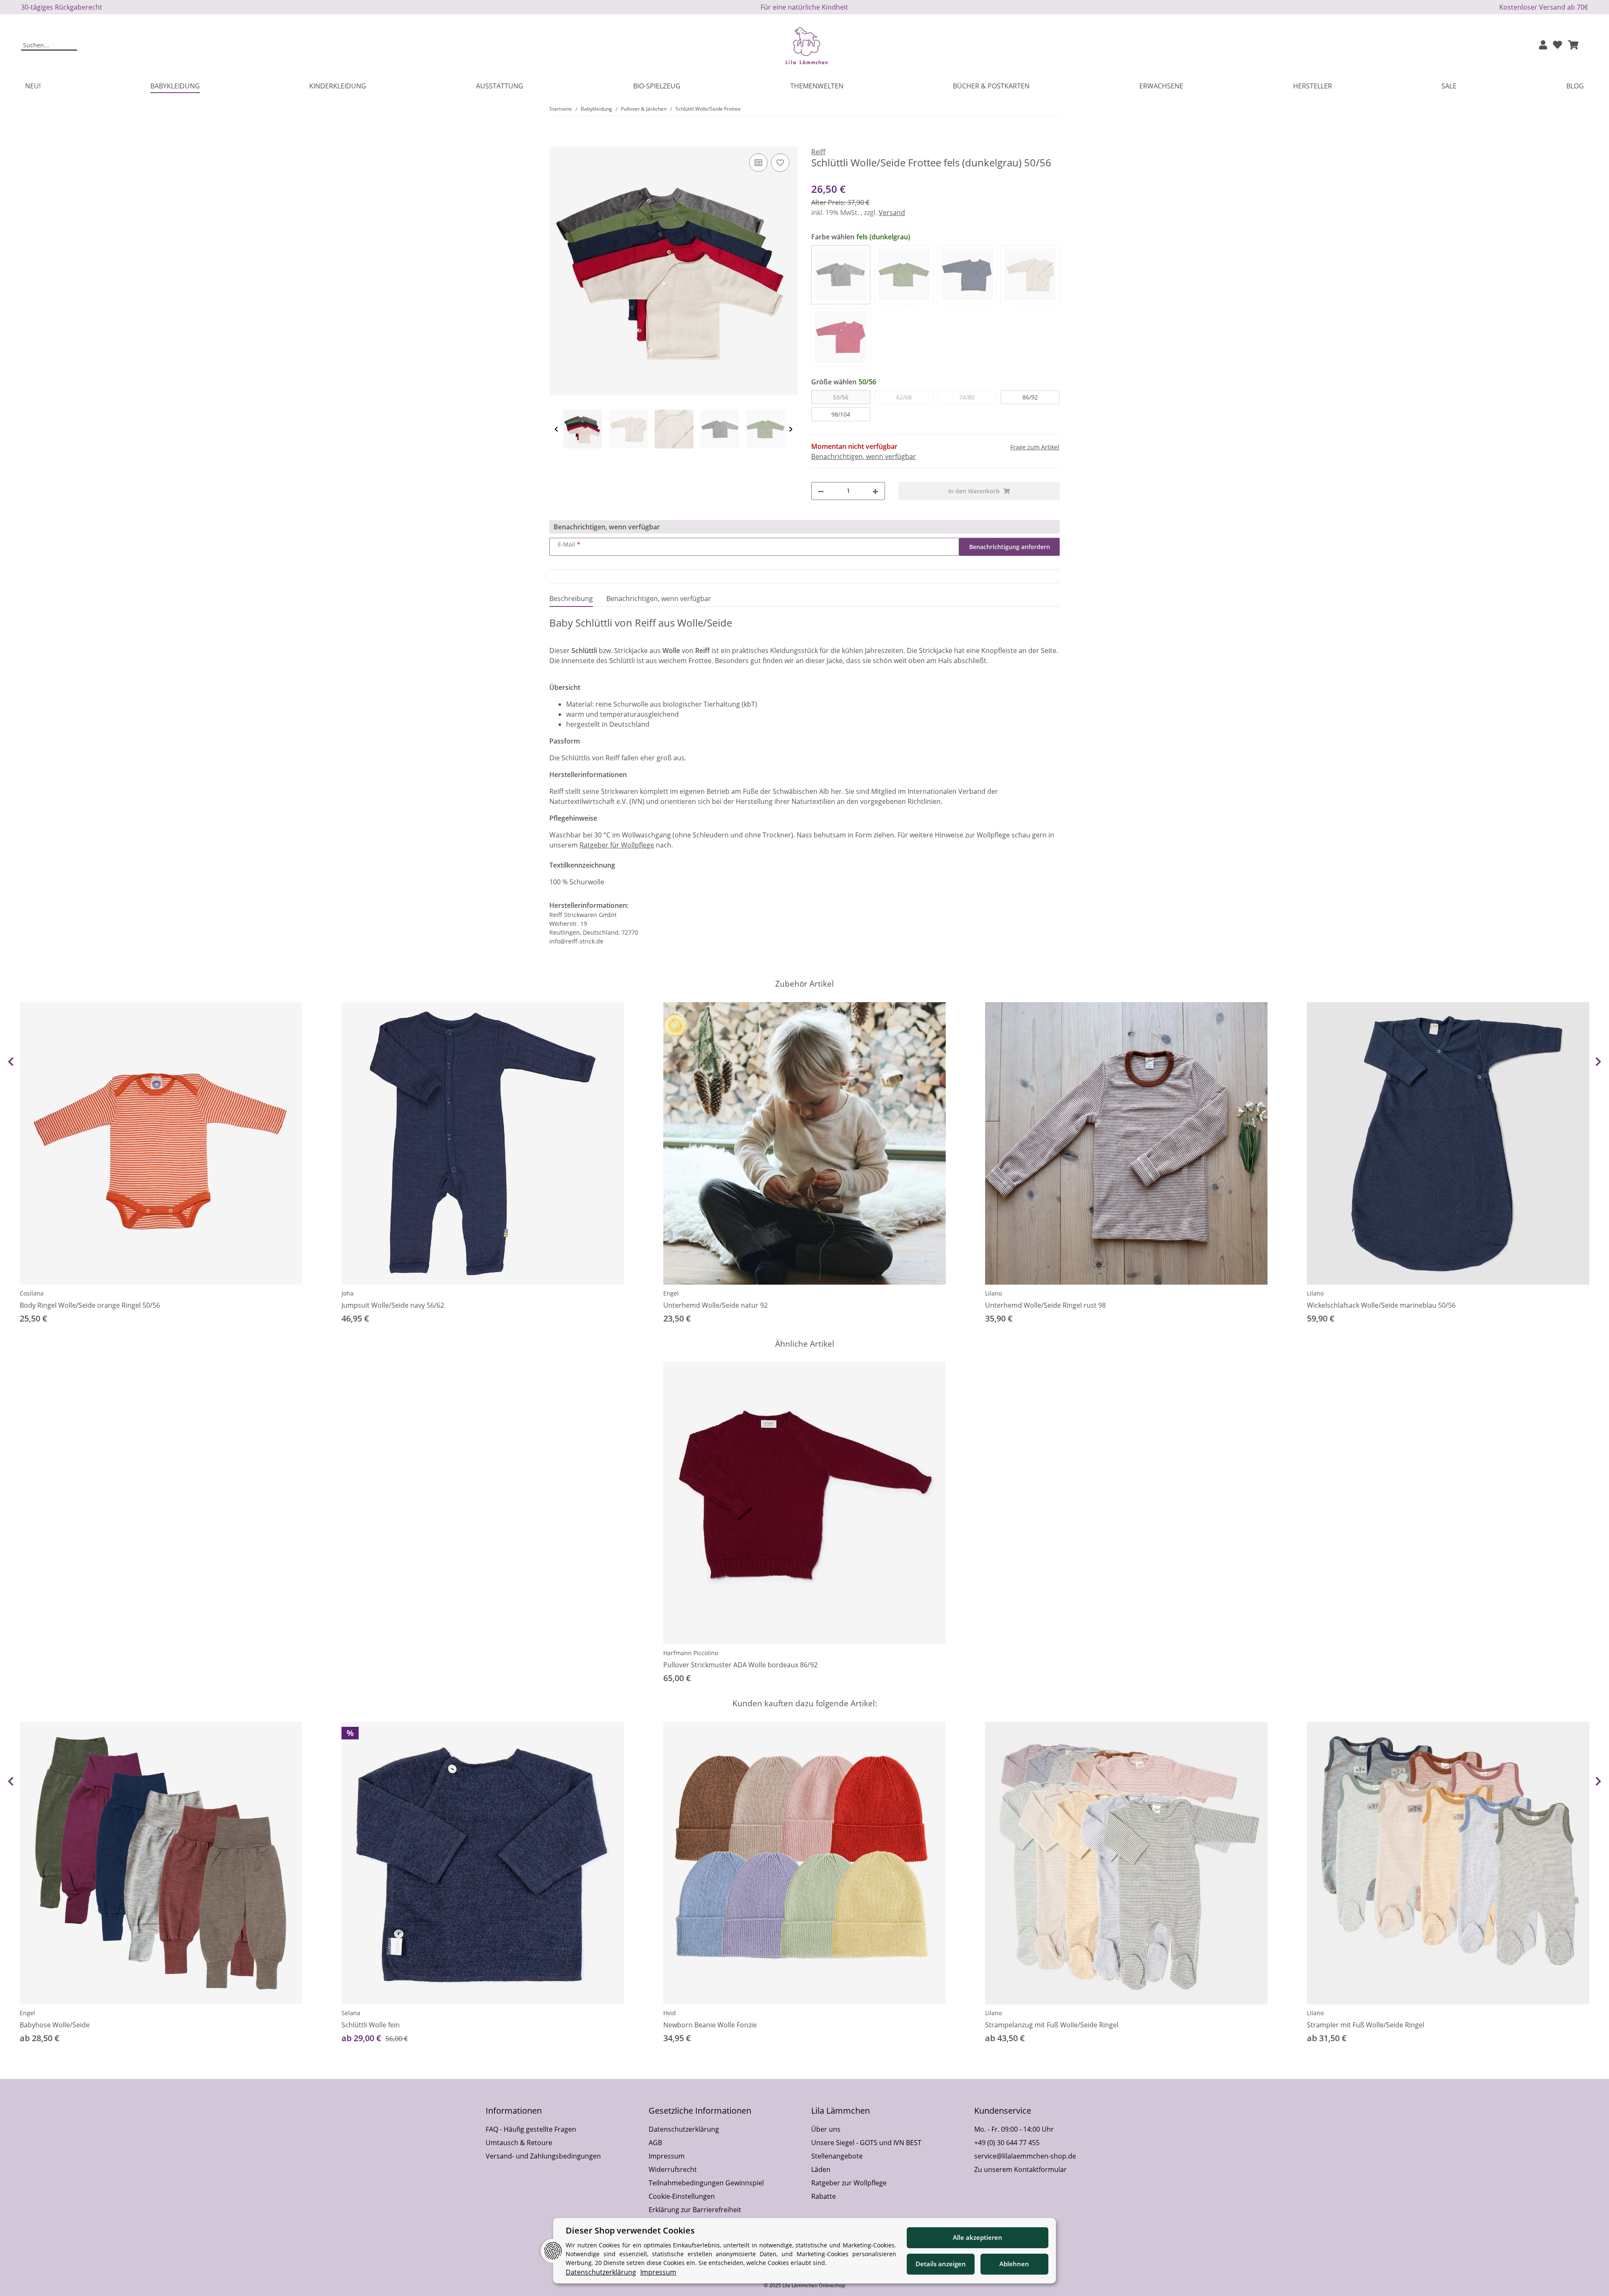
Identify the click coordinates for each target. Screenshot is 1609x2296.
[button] (1543, 45)
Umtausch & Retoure (519, 2143)
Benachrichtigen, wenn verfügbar (864, 456)
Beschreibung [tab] (571, 599)
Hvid (670, 2013)
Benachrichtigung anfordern (1010, 547)
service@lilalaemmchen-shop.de (1025, 2156)
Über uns (826, 2129)
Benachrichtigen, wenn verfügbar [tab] (659, 599)
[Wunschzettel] (1557, 45)
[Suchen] (72, 46)
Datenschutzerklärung (684, 2129)
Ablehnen (1014, 2264)
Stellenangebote (837, 2156)
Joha (348, 1293)
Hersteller (1313, 86)
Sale (1449, 86)
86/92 (1030, 397)
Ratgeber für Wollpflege (617, 845)
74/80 (967, 397)
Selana (351, 2013)
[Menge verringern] (821, 491)
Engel (671, 1293)
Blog (1575, 86)
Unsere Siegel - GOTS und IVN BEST (866, 2143)
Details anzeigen (941, 2264)
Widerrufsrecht (673, 2169)
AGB (655, 2143)
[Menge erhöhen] (875, 491)
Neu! (33, 86)
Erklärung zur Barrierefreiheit (695, 2210)
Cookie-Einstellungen (682, 2196)
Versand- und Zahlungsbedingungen (543, 2156)
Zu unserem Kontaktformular (1020, 2169)
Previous (556, 429)
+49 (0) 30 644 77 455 (1007, 2143)
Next (791, 429)
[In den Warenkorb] (556, 142)
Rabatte (824, 2196)
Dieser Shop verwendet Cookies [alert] (630, 2230)
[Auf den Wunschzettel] (780, 163)
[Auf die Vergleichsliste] (758, 163)
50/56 (841, 397)
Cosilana (32, 1293)
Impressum (667, 2156)
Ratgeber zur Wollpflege (849, 2183)
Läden (821, 2169)
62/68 (904, 397)
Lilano (993, 1293)
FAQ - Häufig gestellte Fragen (531, 2129)
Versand (892, 212)
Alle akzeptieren (978, 2237)
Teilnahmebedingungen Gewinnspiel (706, 2183)
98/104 (841, 414)
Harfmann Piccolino (691, 1653)
